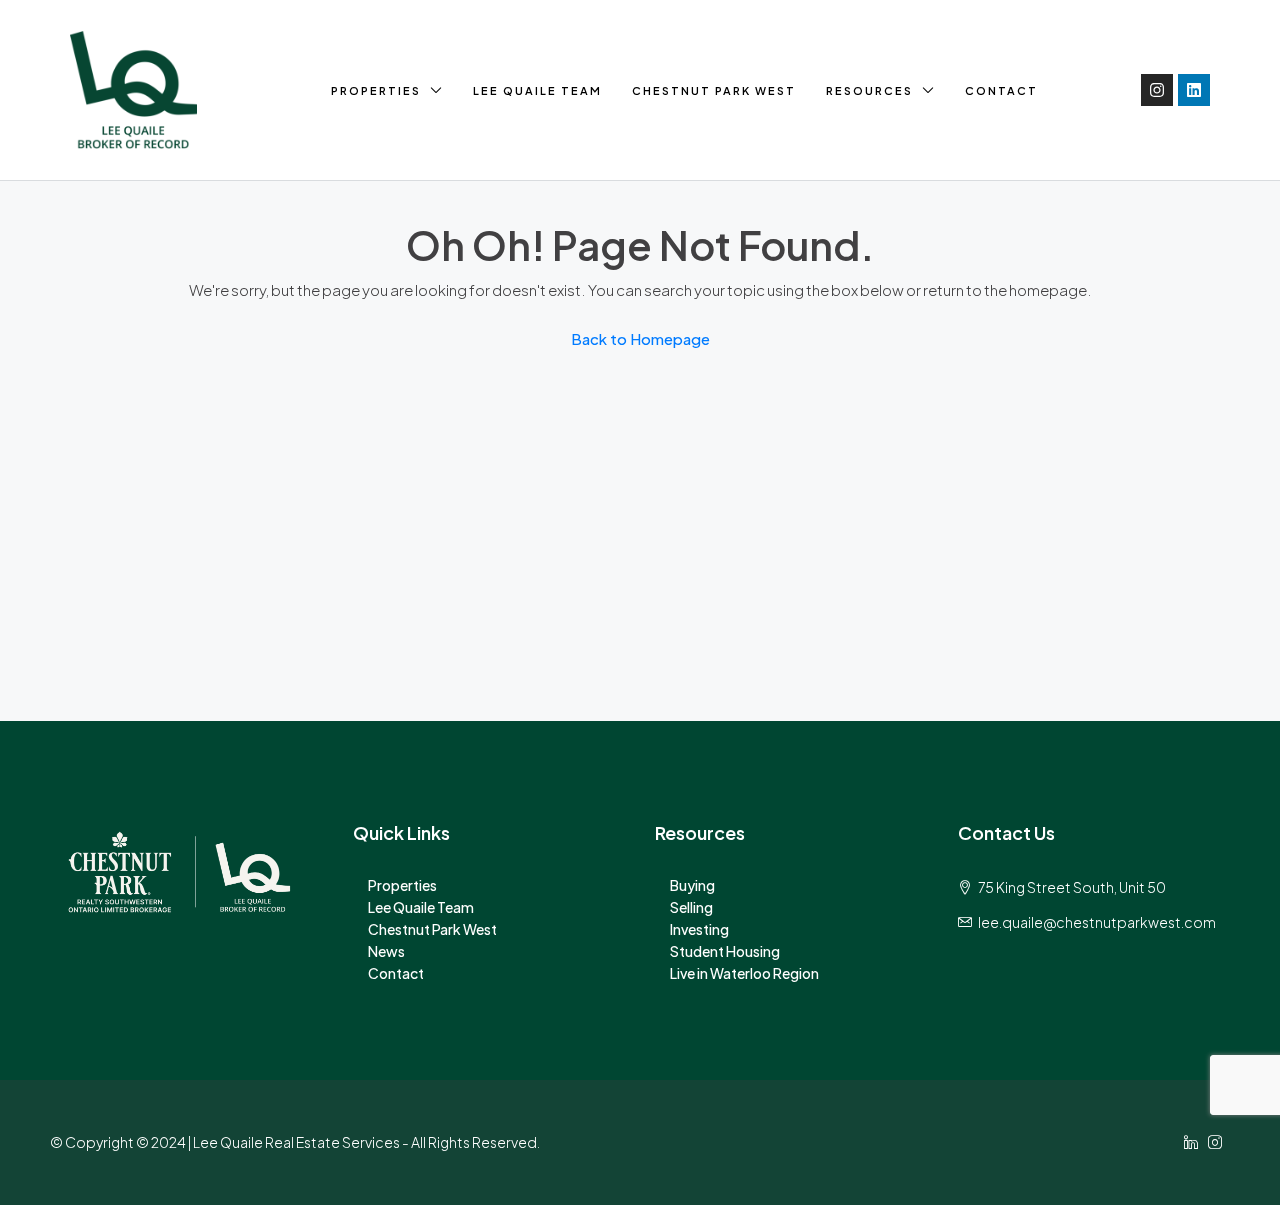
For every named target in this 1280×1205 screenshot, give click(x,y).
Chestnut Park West (714, 90)
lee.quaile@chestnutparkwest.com (1097, 922)
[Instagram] (1157, 90)
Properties (376, 90)
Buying (692, 885)
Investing (699, 929)
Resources (869, 90)
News (386, 951)
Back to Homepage (640, 338)
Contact (1001, 90)
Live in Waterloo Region (744, 973)
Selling (691, 907)
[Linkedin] (1194, 90)
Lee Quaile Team (537, 90)
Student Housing (725, 951)
